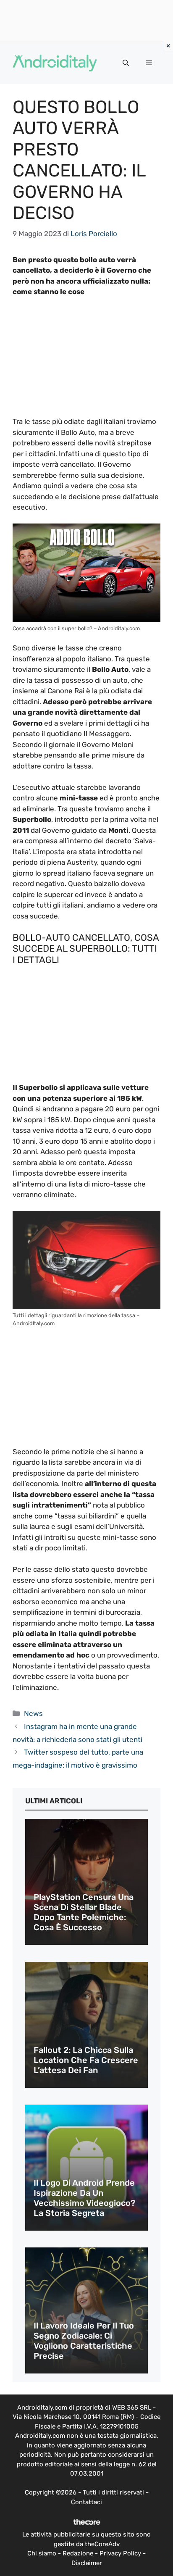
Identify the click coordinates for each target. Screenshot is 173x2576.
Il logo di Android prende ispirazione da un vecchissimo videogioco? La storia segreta (84, 2198)
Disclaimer (87, 2563)
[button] (126, 63)
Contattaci (86, 2502)
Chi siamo (42, 2553)
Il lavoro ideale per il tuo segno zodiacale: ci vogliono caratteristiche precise (84, 2341)
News (33, 1713)
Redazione (78, 2553)
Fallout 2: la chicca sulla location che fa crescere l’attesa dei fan (86, 2060)
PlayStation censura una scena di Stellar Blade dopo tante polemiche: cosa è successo (84, 1912)
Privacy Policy (120, 2553)
